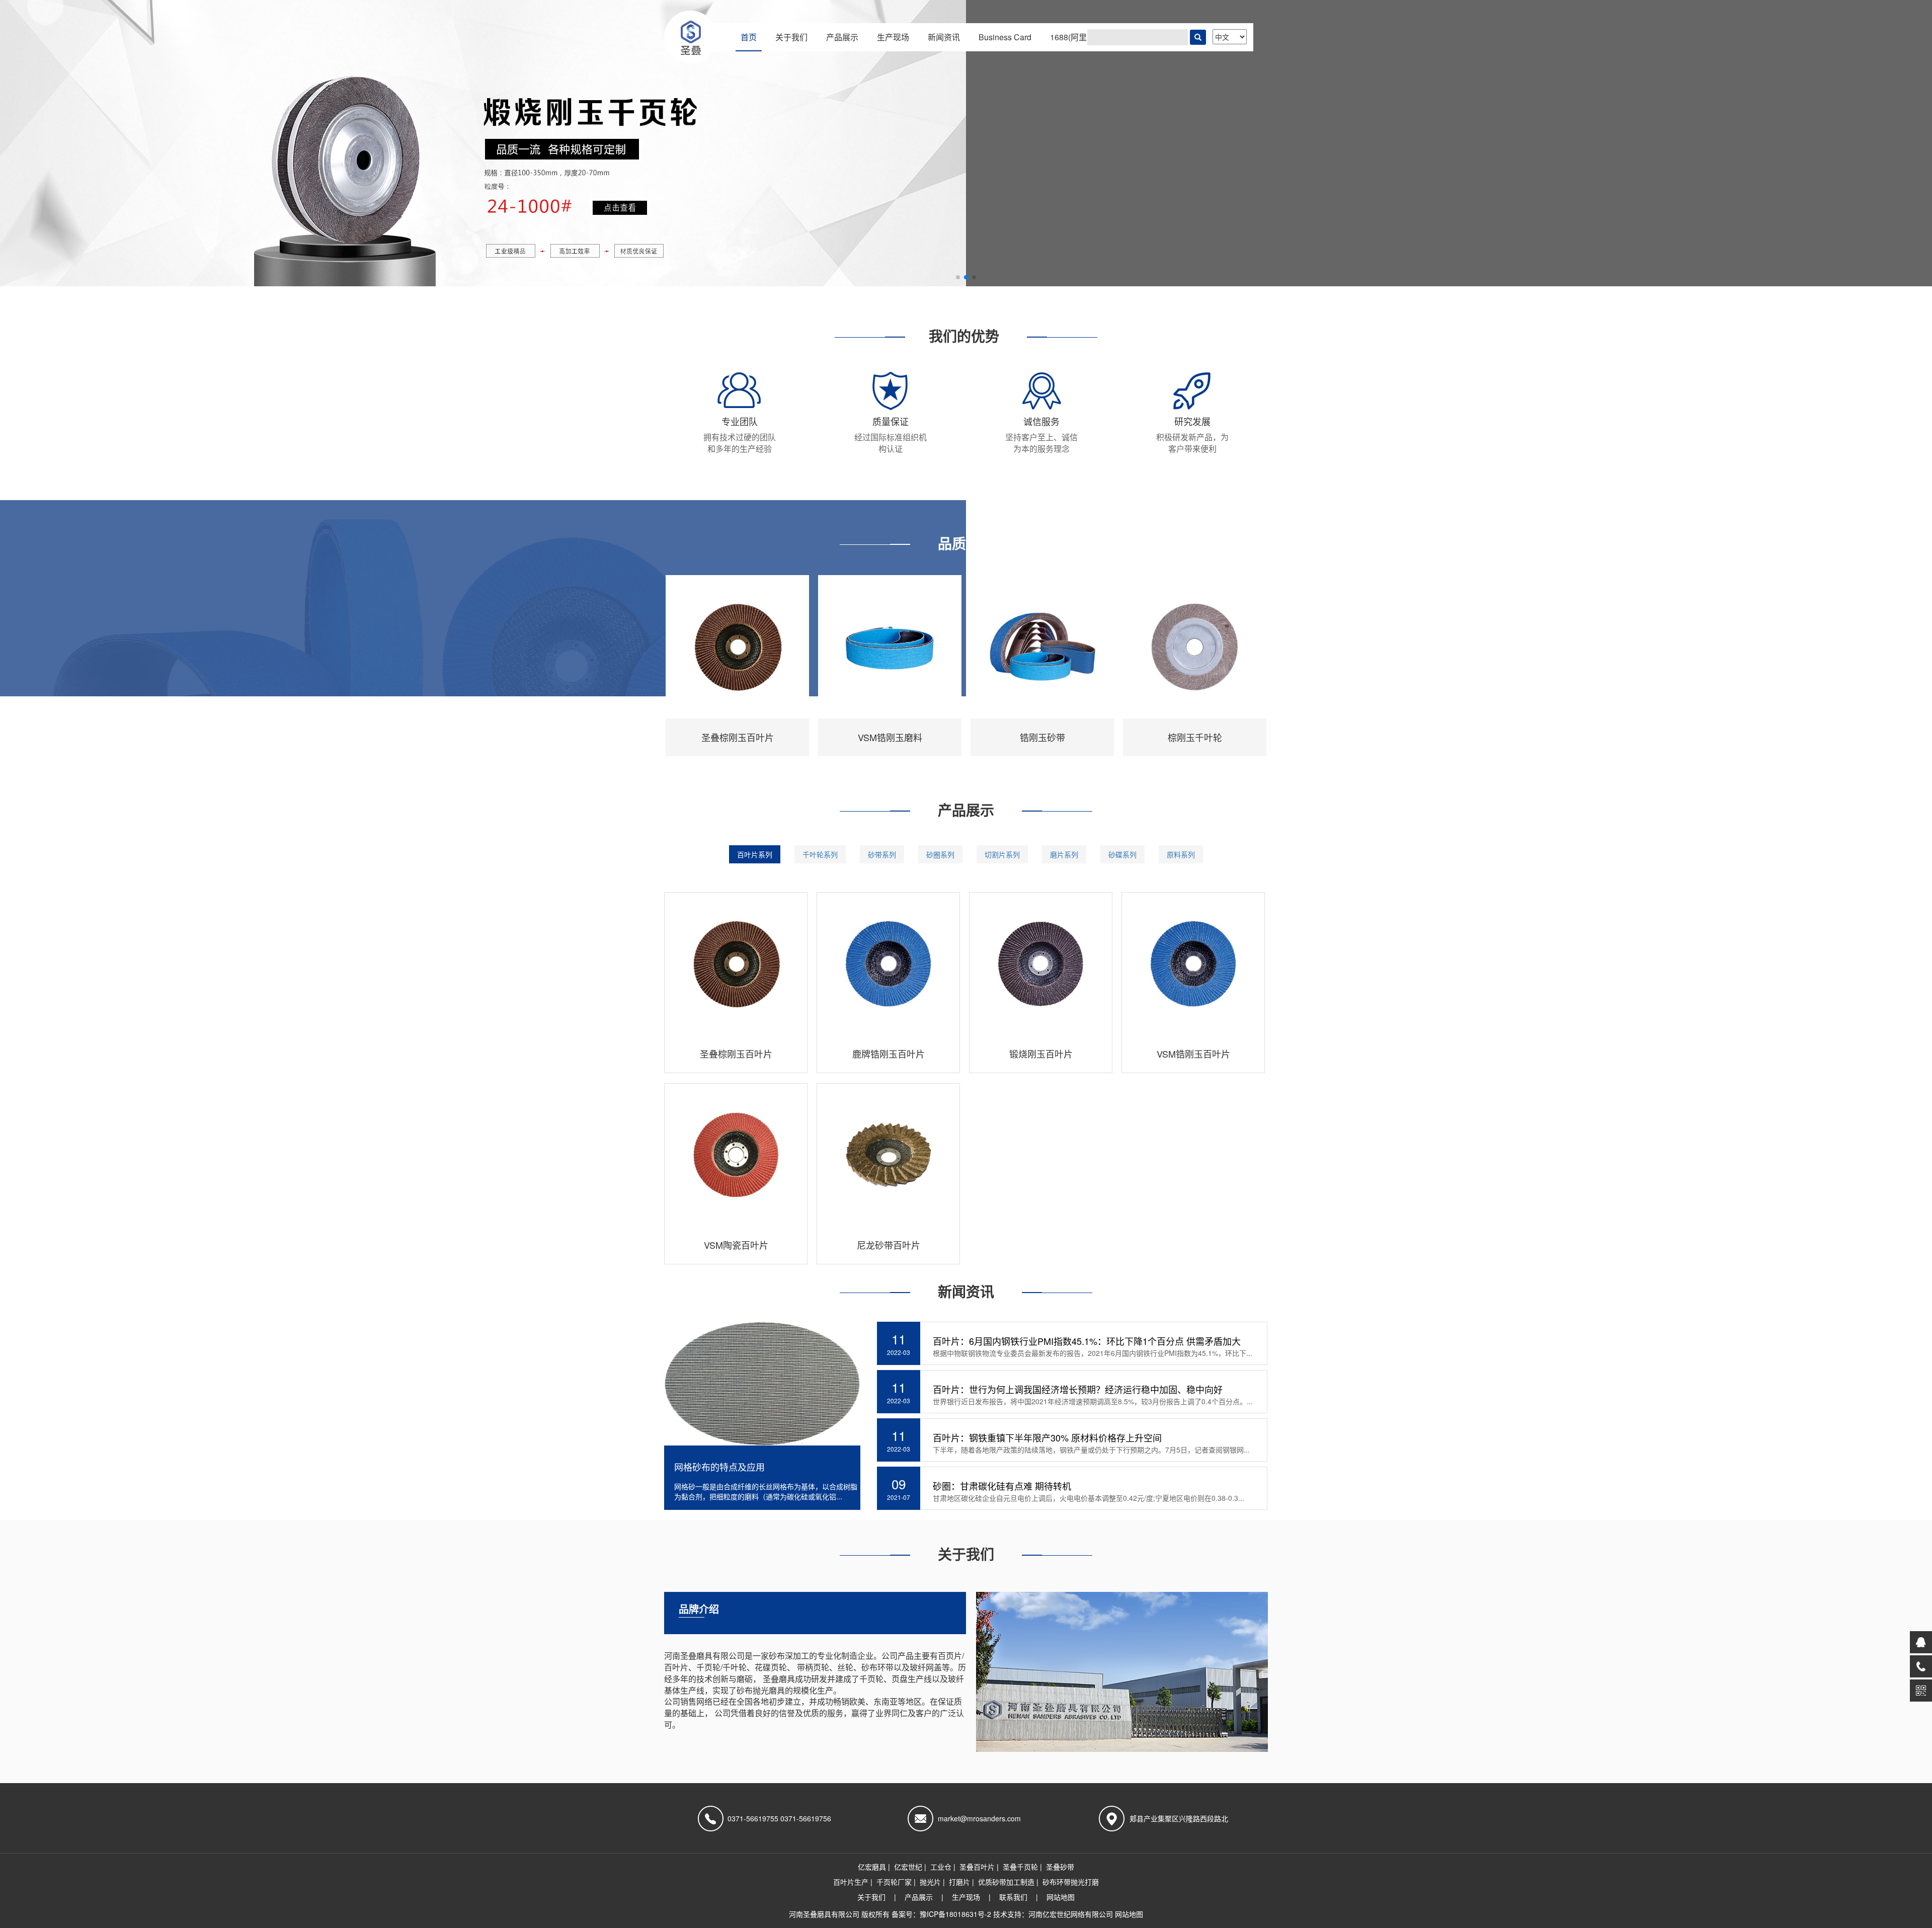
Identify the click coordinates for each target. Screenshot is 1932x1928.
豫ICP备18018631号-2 (956, 1914)
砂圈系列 (940, 854)
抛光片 (930, 1882)
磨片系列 (1064, 854)
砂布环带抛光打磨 (1071, 1882)
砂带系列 (882, 854)
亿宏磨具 (872, 1867)
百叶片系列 (755, 854)
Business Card (1005, 37)
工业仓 (941, 1867)
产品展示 (842, 37)
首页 (749, 37)
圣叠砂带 (1060, 1867)
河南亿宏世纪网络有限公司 (1071, 1914)
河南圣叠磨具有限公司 (824, 1914)
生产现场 (893, 37)
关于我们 (791, 37)
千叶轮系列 (820, 854)
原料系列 (1181, 854)
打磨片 (959, 1882)
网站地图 (1061, 1897)
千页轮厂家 (894, 1882)
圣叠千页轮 (1020, 1867)
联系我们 (1013, 1897)
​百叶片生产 (851, 1882)
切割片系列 (1002, 854)
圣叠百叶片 (977, 1867)
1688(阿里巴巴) (1078, 37)
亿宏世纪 (908, 1867)
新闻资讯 (944, 37)
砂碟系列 (1122, 854)
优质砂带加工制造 (1006, 1882)
